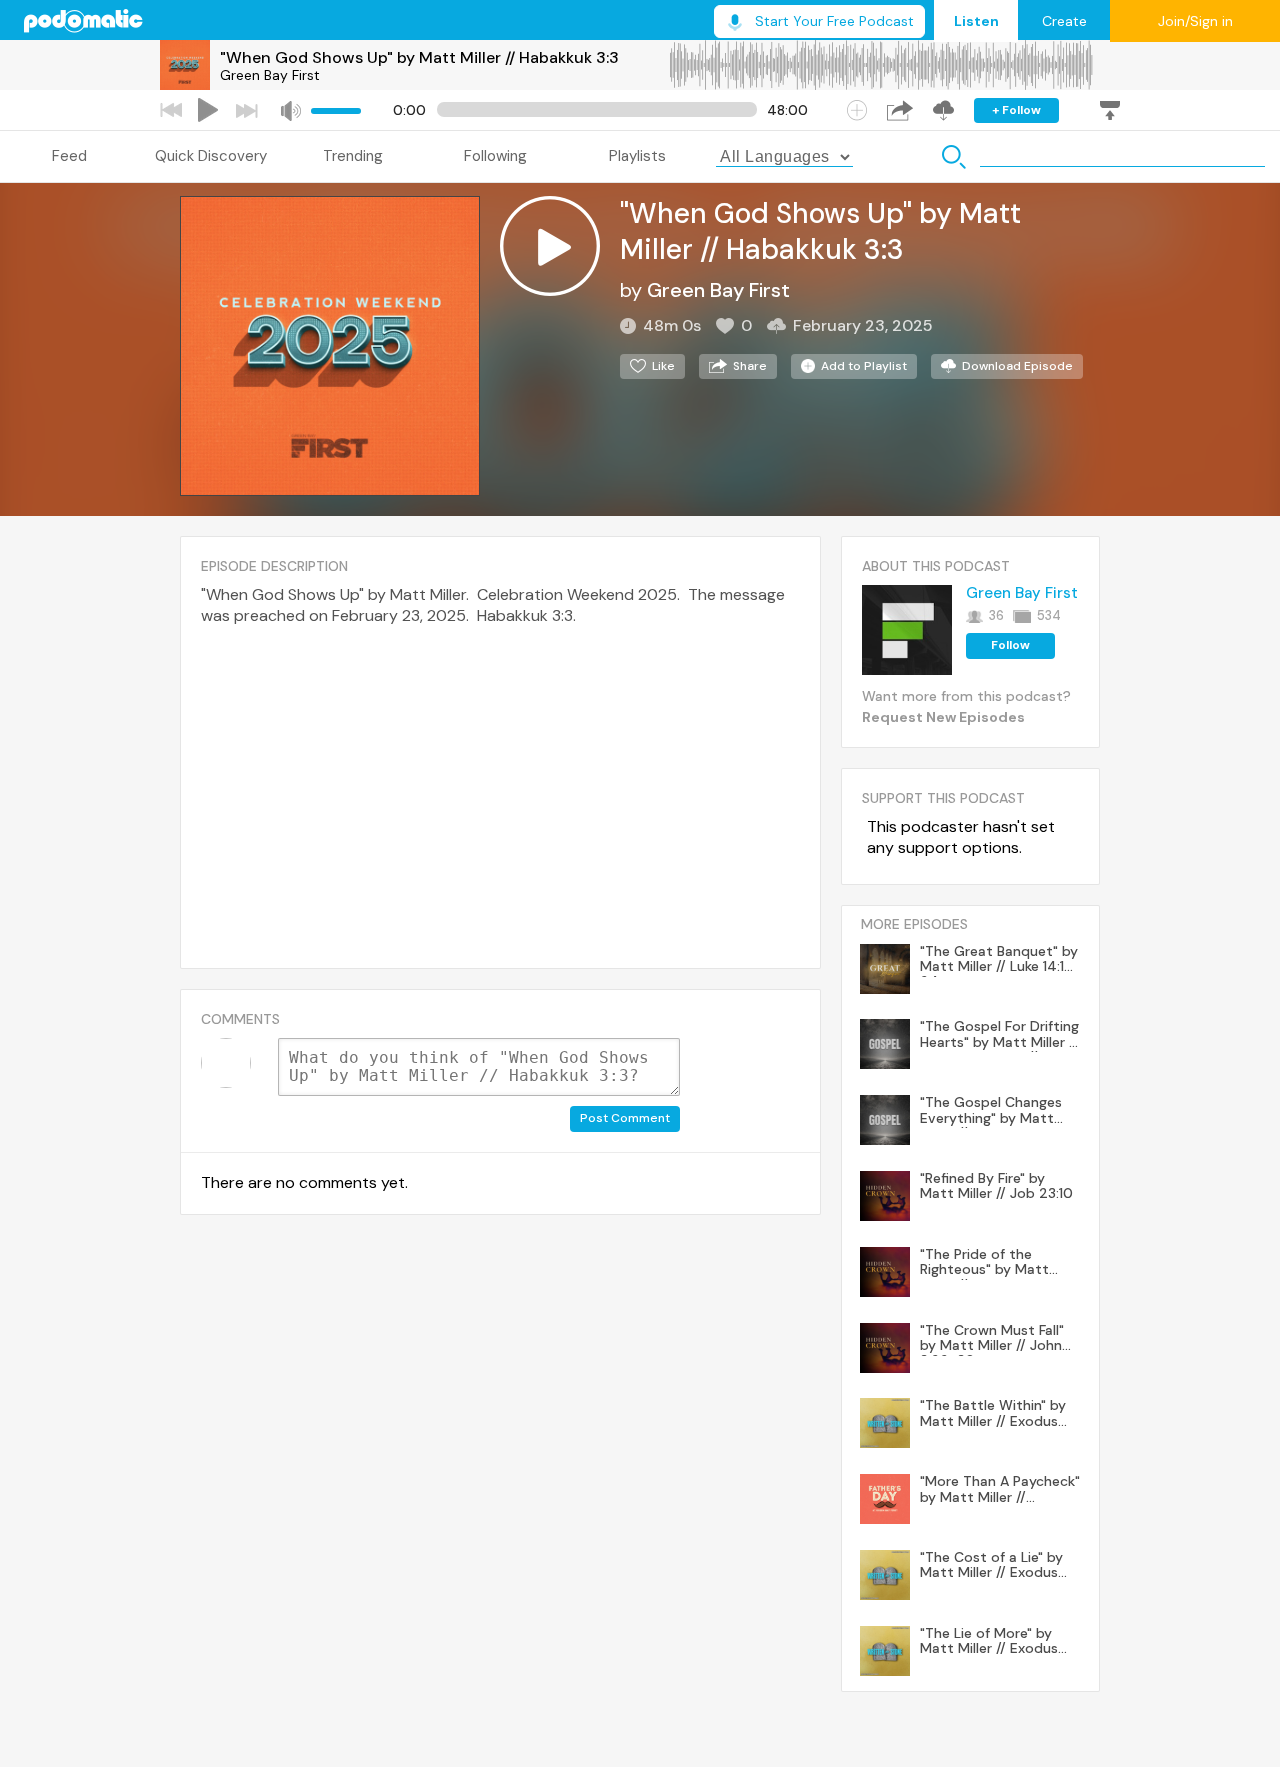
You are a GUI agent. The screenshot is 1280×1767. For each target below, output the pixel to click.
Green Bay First (270, 75)
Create (1064, 21)
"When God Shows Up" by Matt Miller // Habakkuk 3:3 (419, 57)
